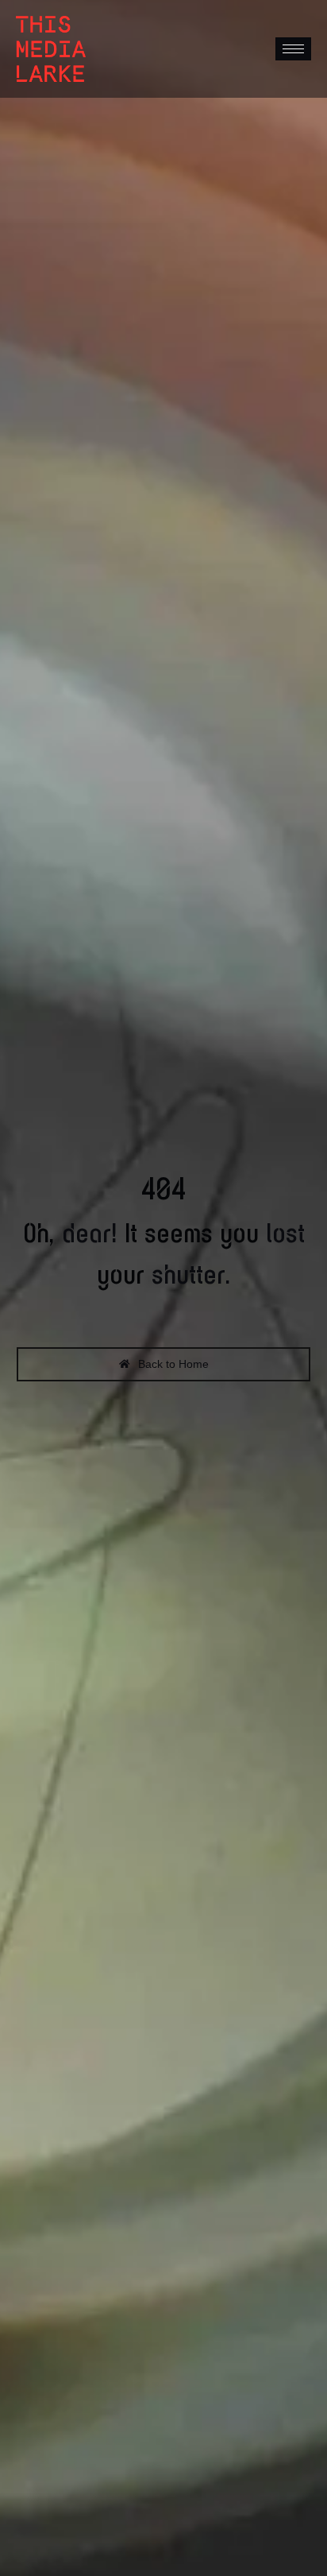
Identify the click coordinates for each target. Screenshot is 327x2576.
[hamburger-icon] (293, 49)
